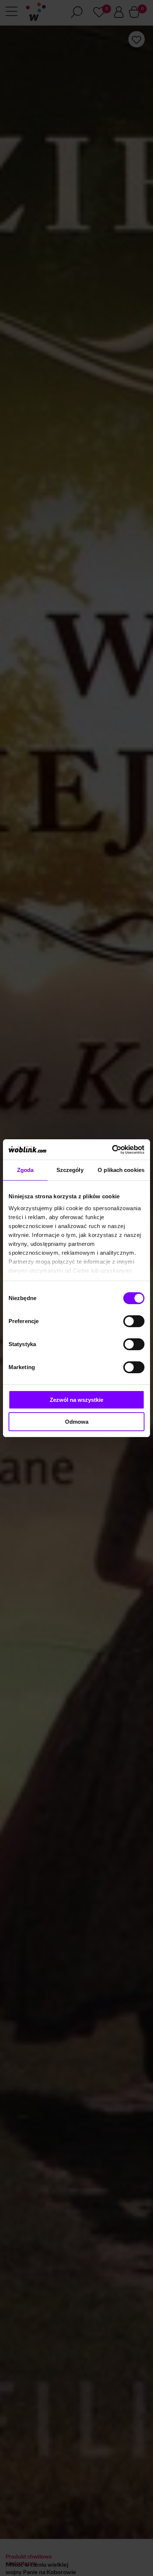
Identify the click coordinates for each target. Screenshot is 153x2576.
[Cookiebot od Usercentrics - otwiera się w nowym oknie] (112, 1150)
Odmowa (77, 1422)
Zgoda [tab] (25, 1170)
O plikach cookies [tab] (121, 1170)
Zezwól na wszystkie (76, 1400)
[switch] (134, 1321)
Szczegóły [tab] (70, 1170)
